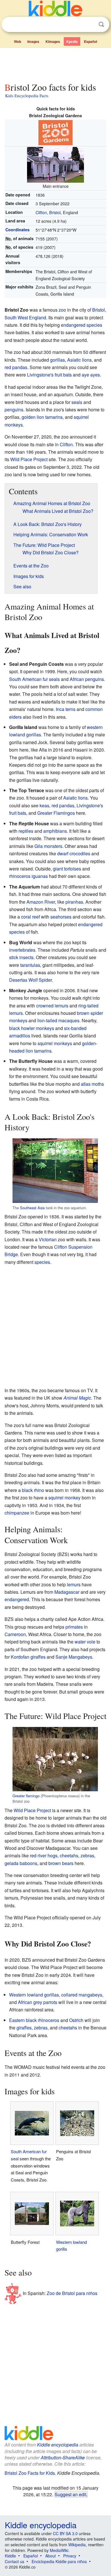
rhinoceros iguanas (28, 876)
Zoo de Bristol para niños (72, 2293)
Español (91, 41)
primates (74, 1627)
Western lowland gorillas (34, 1995)
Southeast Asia (32, 1208)
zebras (87, 1855)
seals (77, 402)
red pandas (16, 367)
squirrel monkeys (55, 1043)
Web (18, 41)
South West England (25, 317)
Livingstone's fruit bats (49, 375)
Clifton (66, 444)
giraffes (24, 2028)
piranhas (74, 902)
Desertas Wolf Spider (30, 980)
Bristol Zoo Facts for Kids (30, 2473)
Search (101, 24)
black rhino (33, 1490)
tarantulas (30, 965)
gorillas (57, 360)
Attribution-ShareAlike (63, 2458)
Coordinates (18, 230)
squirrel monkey (64, 1498)
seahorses (61, 917)
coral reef (30, 917)
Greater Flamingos (56, 813)
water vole (85, 1642)
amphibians (55, 831)
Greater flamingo (26, 1796)
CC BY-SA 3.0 (65, 2533)
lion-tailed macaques (58, 1020)
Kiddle (10, 2556)
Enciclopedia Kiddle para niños (59, 2561)
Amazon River (41, 902)
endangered (17, 1599)
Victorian (48, 1239)
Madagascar (67, 1592)
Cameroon (15, 1634)
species (42, 1262)
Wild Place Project (29, 459)
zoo (62, 310)
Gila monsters (48, 846)
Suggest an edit (70, 2494)
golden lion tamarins (42, 417)
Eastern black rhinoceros (34, 2020)
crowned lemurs (52, 1006)
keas (44, 805)
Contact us (15, 2561)
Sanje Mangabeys (74, 1657)
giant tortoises (67, 869)
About (51, 2556)
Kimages (53, 41)
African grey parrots (38, 2002)
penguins (14, 410)
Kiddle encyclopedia (58, 2445)
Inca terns (66, 709)
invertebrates (22, 950)
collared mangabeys (82, 1995)
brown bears (61, 1863)
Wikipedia (77, 2545)
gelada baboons (21, 1863)
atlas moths (92, 1084)
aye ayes (91, 375)
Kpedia (72, 41)
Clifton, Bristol (48, 212)
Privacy (70, 2556)
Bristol (99, 310)
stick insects (21, 957)
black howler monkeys (32, 1028)
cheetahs (69, 1855)
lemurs (74, 1584)
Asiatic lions (79, 360)
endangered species (82, 325)
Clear (90, 25)
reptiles (26, 831)
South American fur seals (34, 679)
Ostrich (76, 2020)
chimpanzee (17, 1513)
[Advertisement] (55, 64)
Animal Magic (77, 1398)
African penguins (87, 679)
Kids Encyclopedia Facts (27, 95)
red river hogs (44, 1855)
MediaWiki (59, 2550)
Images (33, 41)
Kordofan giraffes (28, 1657)
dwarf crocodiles (74, 853)
